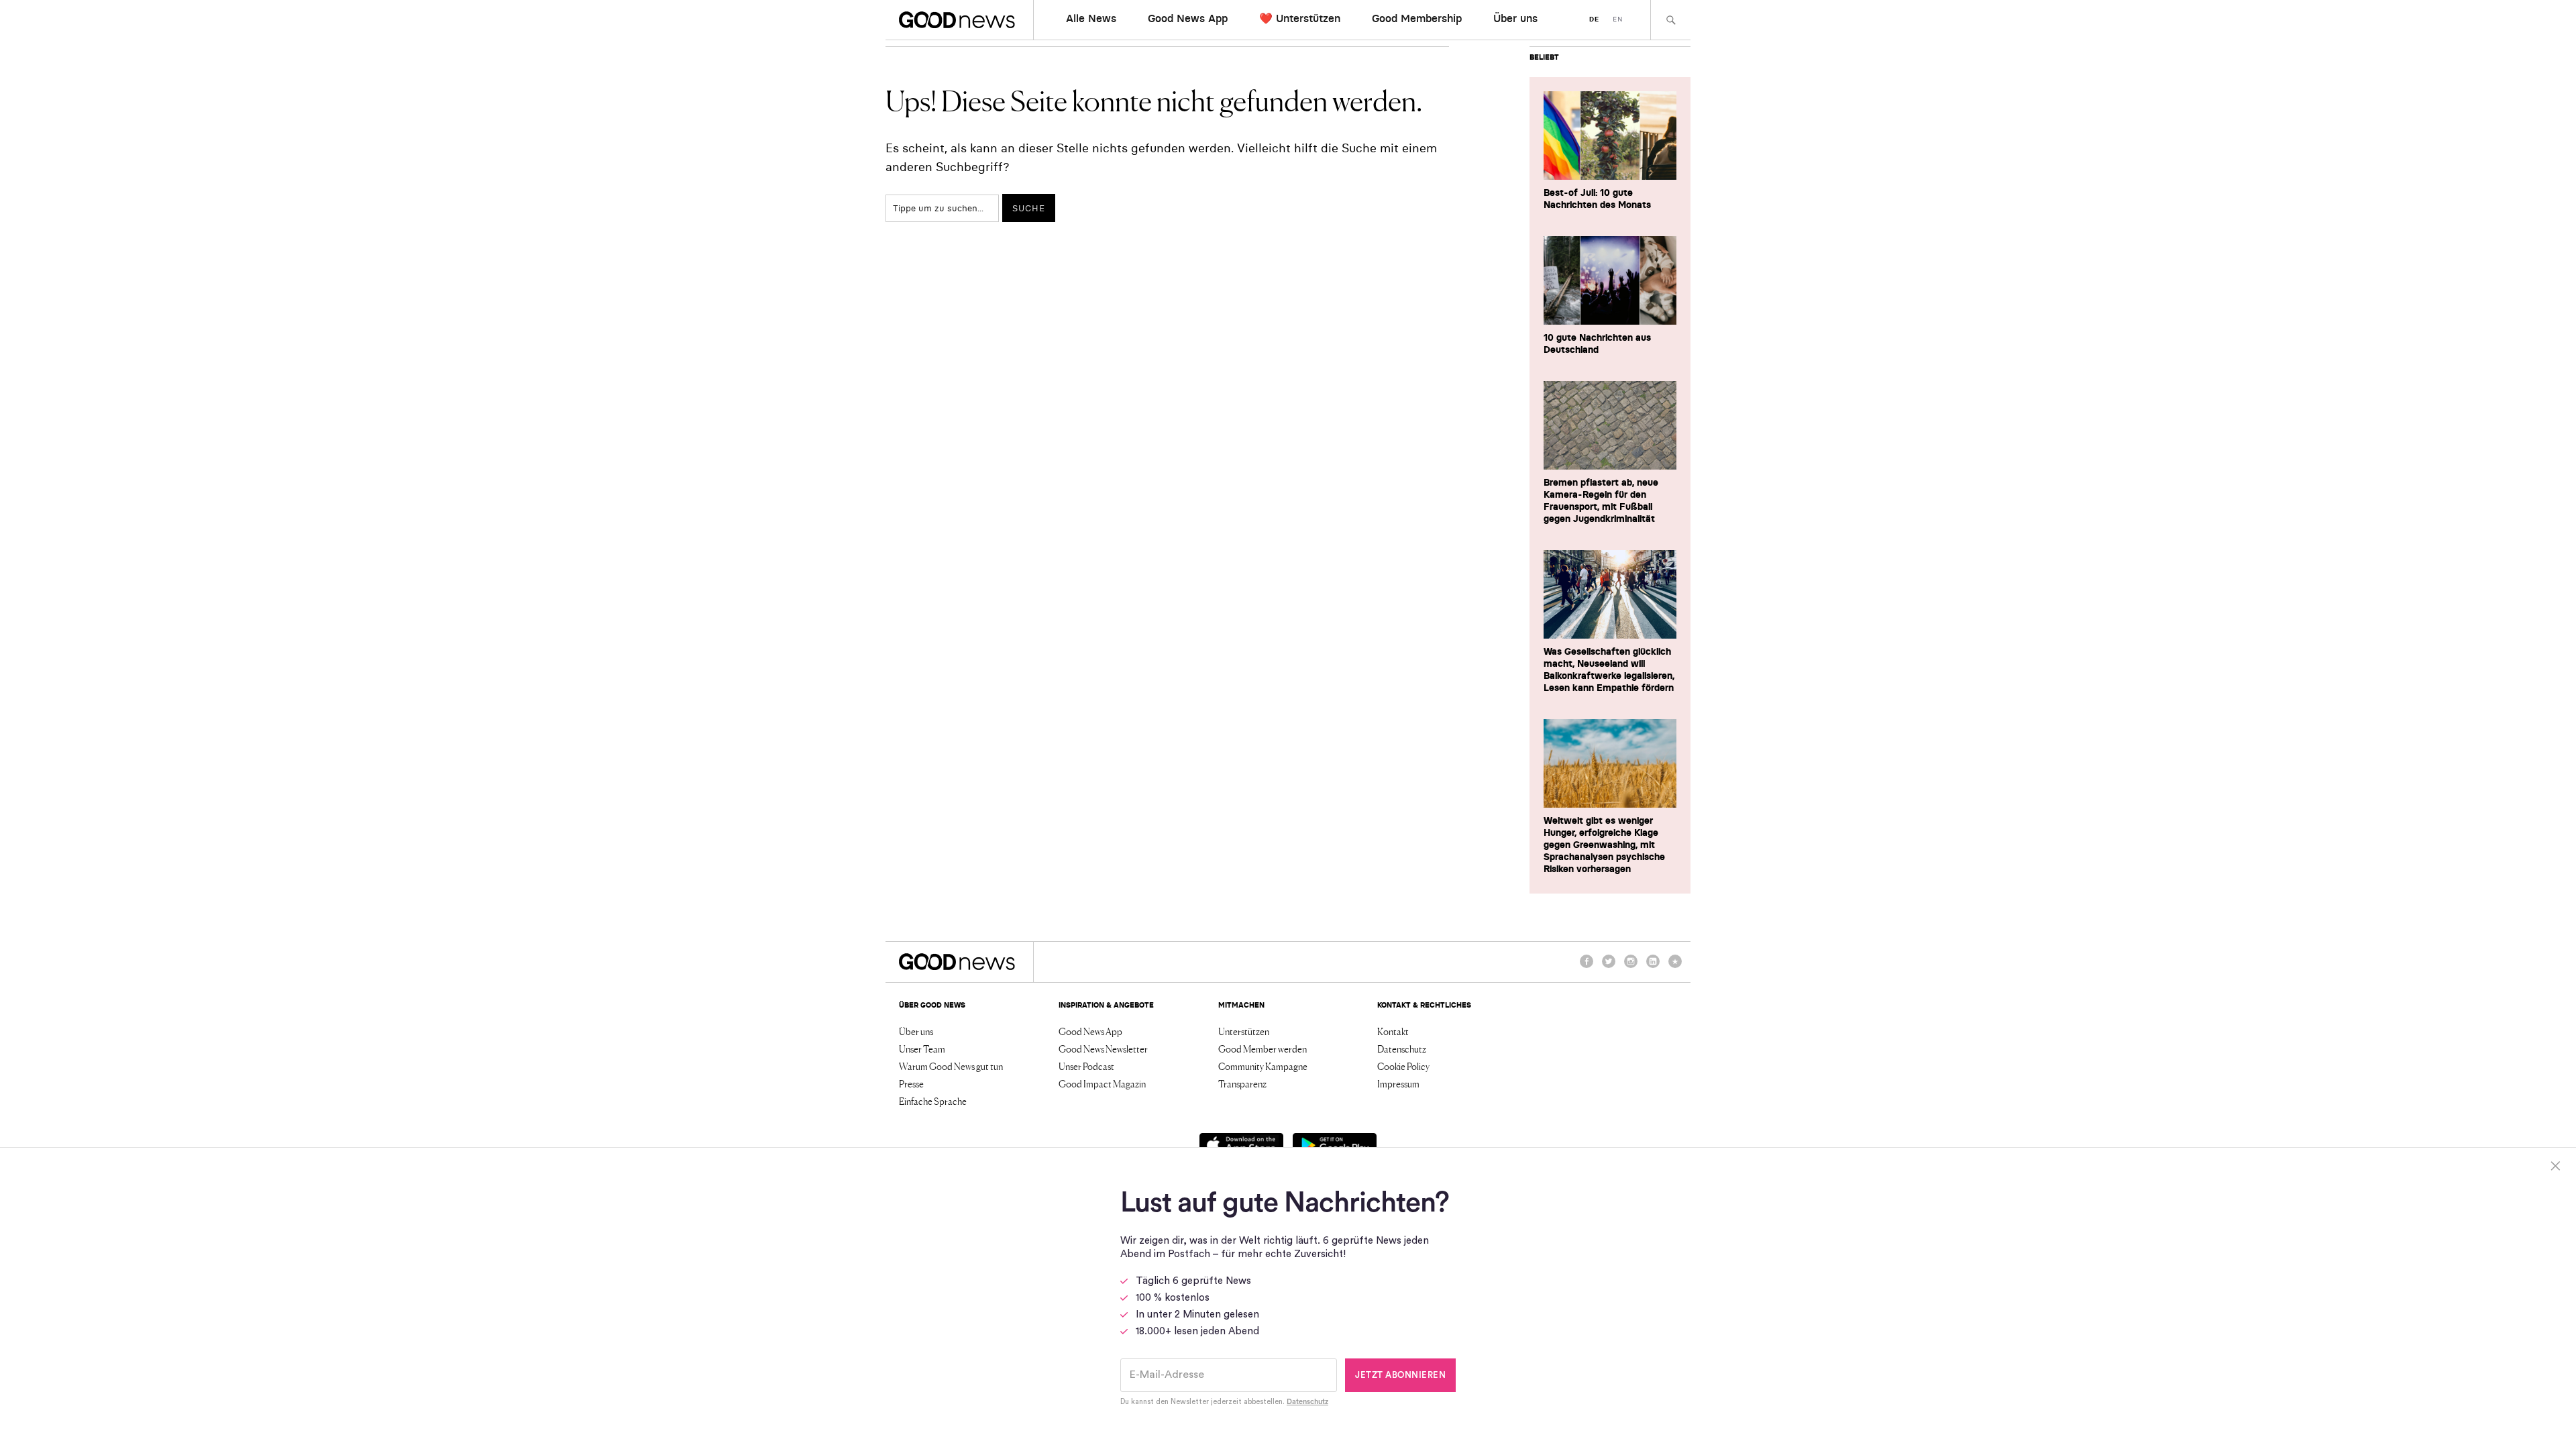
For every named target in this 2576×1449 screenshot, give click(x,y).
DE (1594, 19)
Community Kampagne (1263, 1066)
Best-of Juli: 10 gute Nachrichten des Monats (1597, 199)
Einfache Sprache (933, 1101)
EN (1618, 19)
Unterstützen (1244, 1031)
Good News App (1188, 18)
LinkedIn (1653, 967)
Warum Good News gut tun (951, 1066)
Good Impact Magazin (1102, 1083)
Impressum (1398, 1083)
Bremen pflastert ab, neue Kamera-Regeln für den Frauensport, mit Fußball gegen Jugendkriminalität (1601, 500)
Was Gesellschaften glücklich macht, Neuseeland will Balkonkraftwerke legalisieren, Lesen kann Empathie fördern (1609, 669)
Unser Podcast (1086, 1066)
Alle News (1091, 18)
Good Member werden (1263, 1049)
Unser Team (922, 1049)
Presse (911, 1083)
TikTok (1675, 967)
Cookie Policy (1403, 1066)
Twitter (1609, 967)
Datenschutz (1402, 1049)
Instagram (1631, 967)
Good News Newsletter (1103, 1049)
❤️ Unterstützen (1300, 18)
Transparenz (1242, 1083)
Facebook (1587, 967)
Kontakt (1393, 1031)
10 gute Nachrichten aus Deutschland (1597, 343)
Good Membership (1417, 18)
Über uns (1515, 18)
